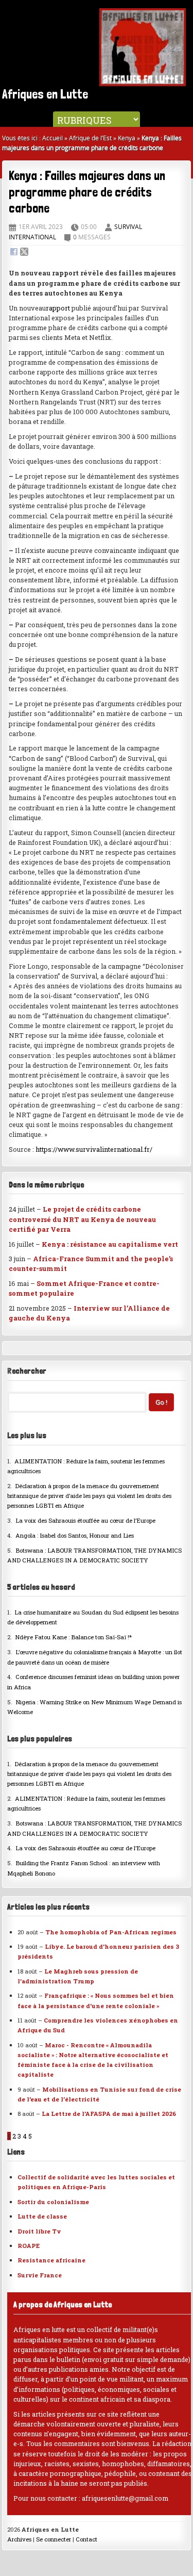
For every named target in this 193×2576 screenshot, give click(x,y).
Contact (86, 2539)
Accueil (52, 138)
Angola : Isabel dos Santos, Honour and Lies (75, 1535)
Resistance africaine (51, 2260)
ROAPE (29, 2246)
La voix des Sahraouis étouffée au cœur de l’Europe (85, 1520)
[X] (24, 253)
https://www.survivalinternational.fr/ (94, 1149)
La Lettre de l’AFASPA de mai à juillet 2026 (109, 2114)
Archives (19, 2539)
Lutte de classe (42, 2216)
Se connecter (54, 2539)
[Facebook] (14, 253)
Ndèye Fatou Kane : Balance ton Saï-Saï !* (73, 1637)
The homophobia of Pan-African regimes (111, 1932)
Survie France (40, 2275)
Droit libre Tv (39, 2231)
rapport (58, 308)
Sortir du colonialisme (53, 2202)
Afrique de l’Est (90, 138)
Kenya (127, 138)
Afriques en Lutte (45, 94)
